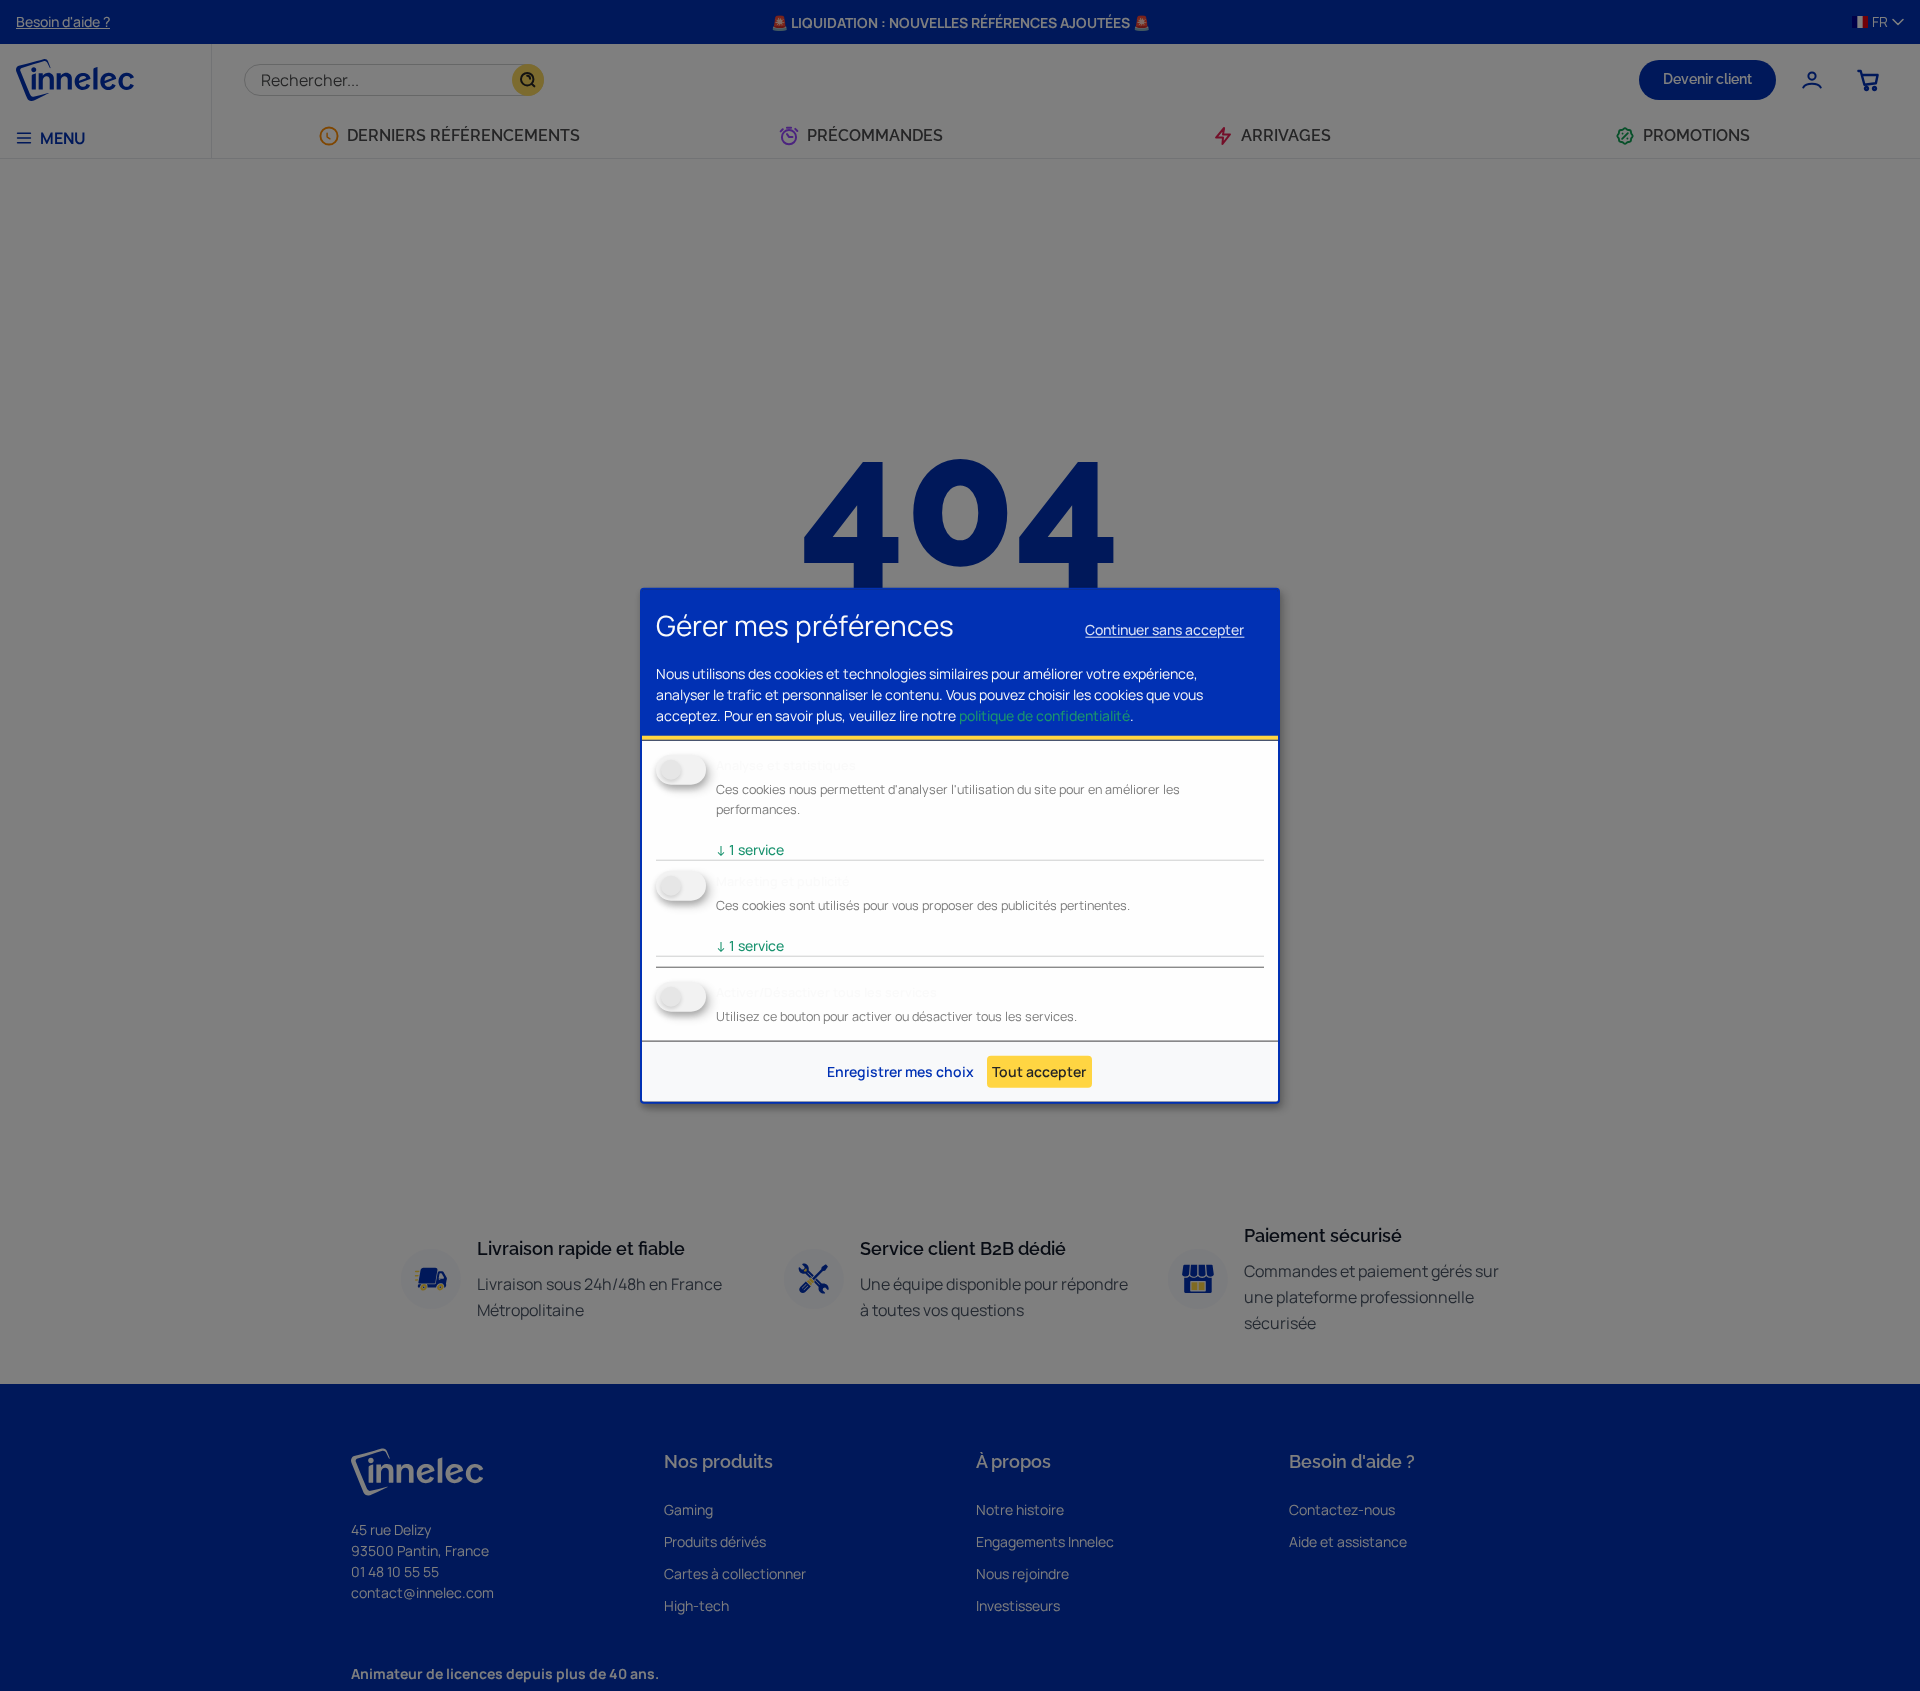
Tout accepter (1039, 1071)
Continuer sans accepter (1164, 629)
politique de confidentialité (1044, 715)
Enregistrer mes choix (900, 1071)
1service (750, 849)
